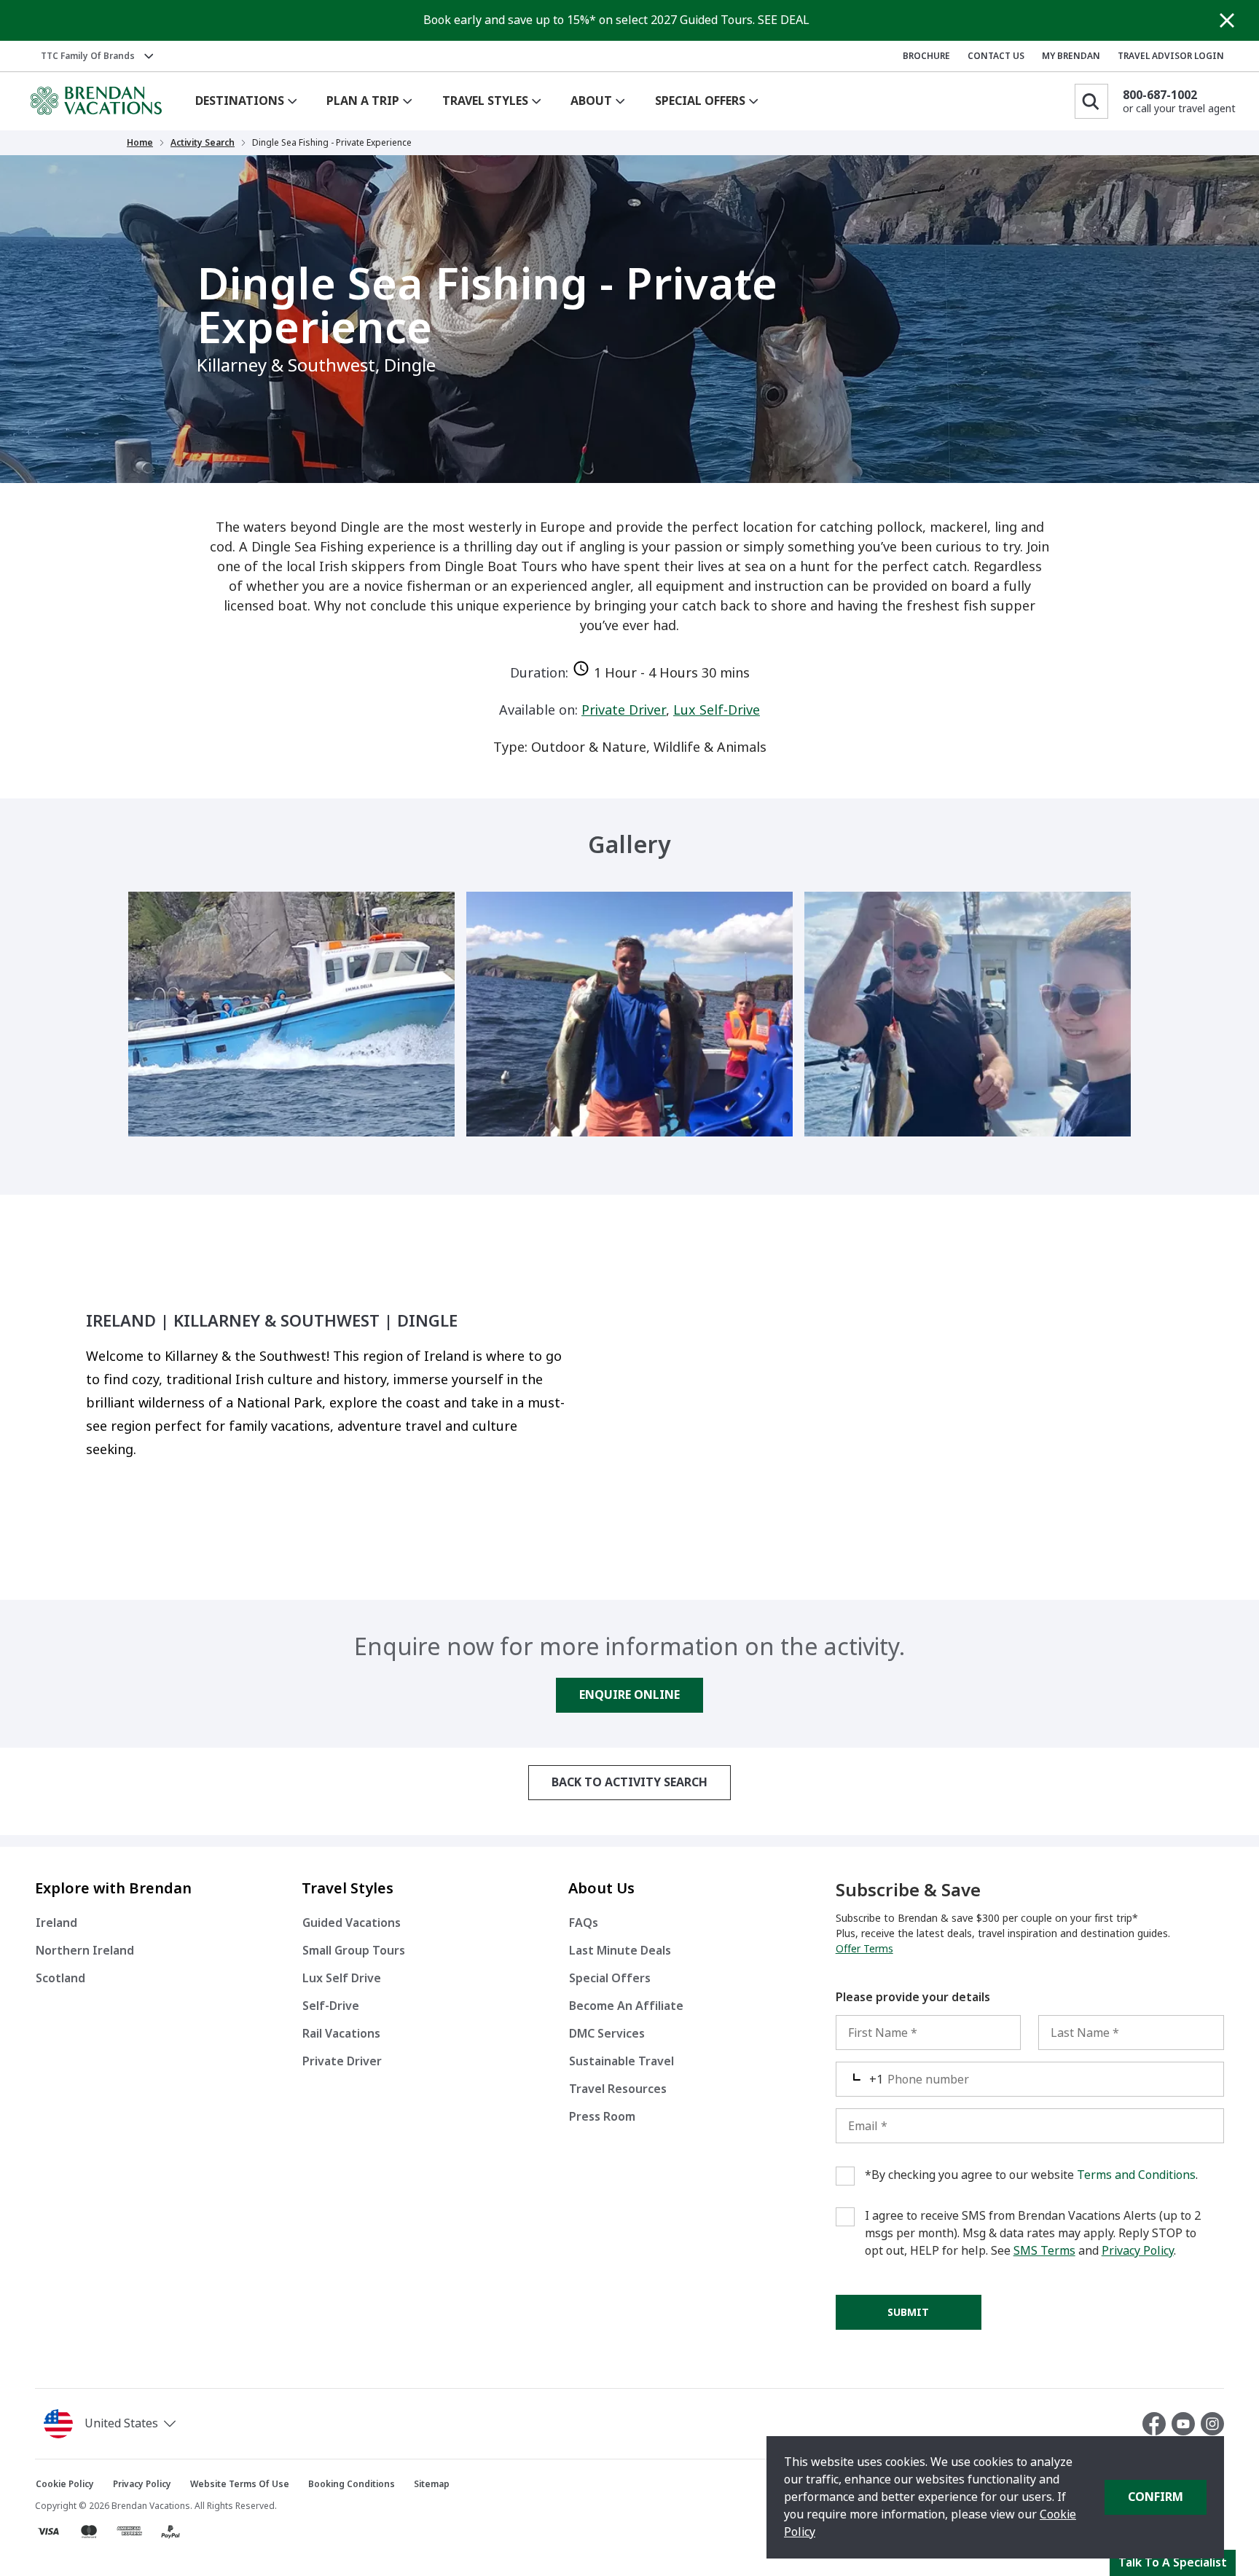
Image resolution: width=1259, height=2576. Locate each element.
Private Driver (624, 710)
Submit (908, 2312)
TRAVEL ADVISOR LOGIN (1171, 56)
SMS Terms (1044, 2251)
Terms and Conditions (1136, 2175)
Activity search (203, 143)
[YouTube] (1186, 2424)
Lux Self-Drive (717, 710)
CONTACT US (996, 56)
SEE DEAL (784, 20)
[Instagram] (1212, 2424)
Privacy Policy (1138, 2251)
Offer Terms (864, 1949)
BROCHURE (926, 56)
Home (140, 143)
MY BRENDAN (1071, 56)
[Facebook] (1157, 2424)
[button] (113, 2424)
